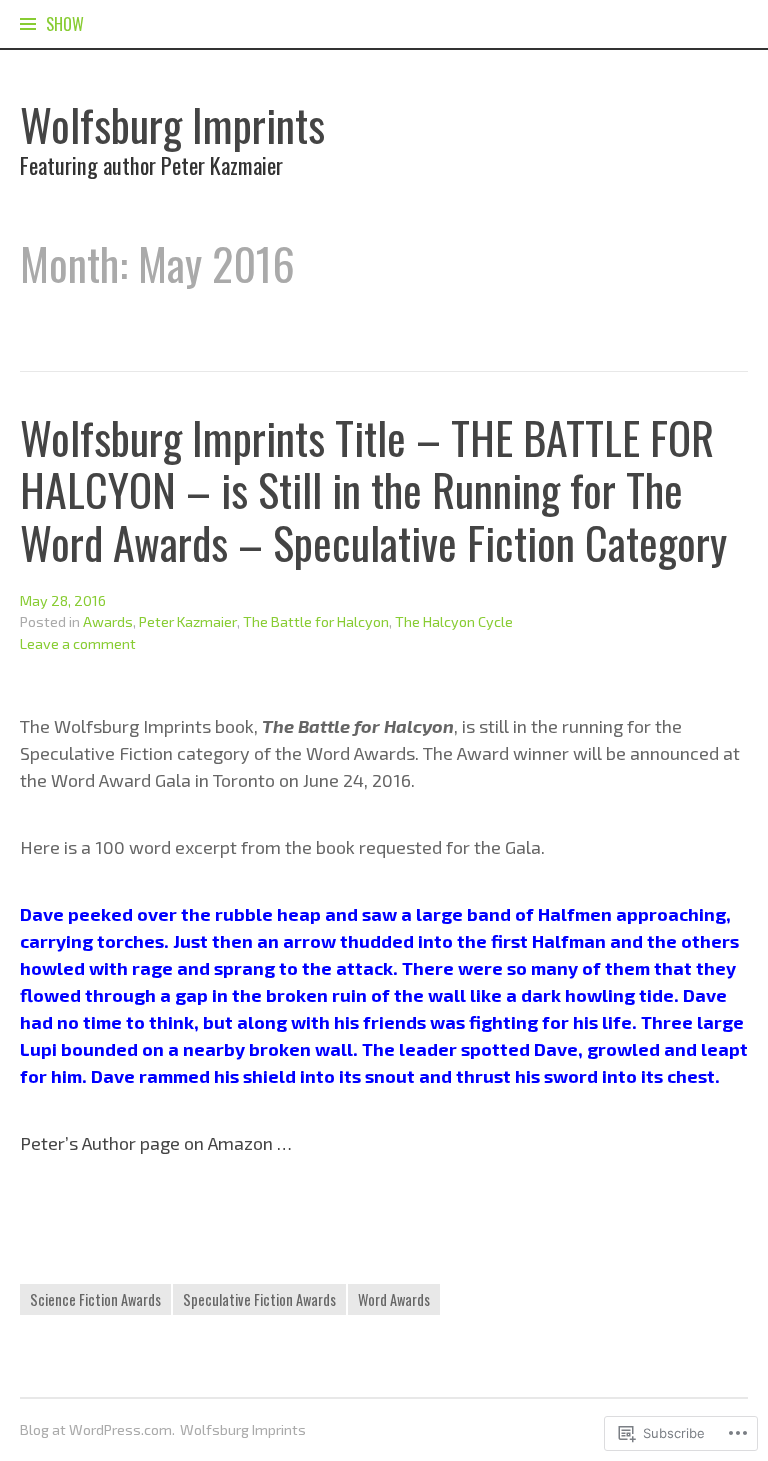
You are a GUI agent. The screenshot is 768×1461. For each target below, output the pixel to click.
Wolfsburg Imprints (172, 124)
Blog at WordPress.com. (97, 1429)
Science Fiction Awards (95, 1299)
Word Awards (394, 1299)
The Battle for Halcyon (316, 621)
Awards (108, 621)
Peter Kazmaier (188, 621)
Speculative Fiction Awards (259, 1299)
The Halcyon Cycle (454, 621)
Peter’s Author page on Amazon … (156, 1143)
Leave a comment (78, 643)
